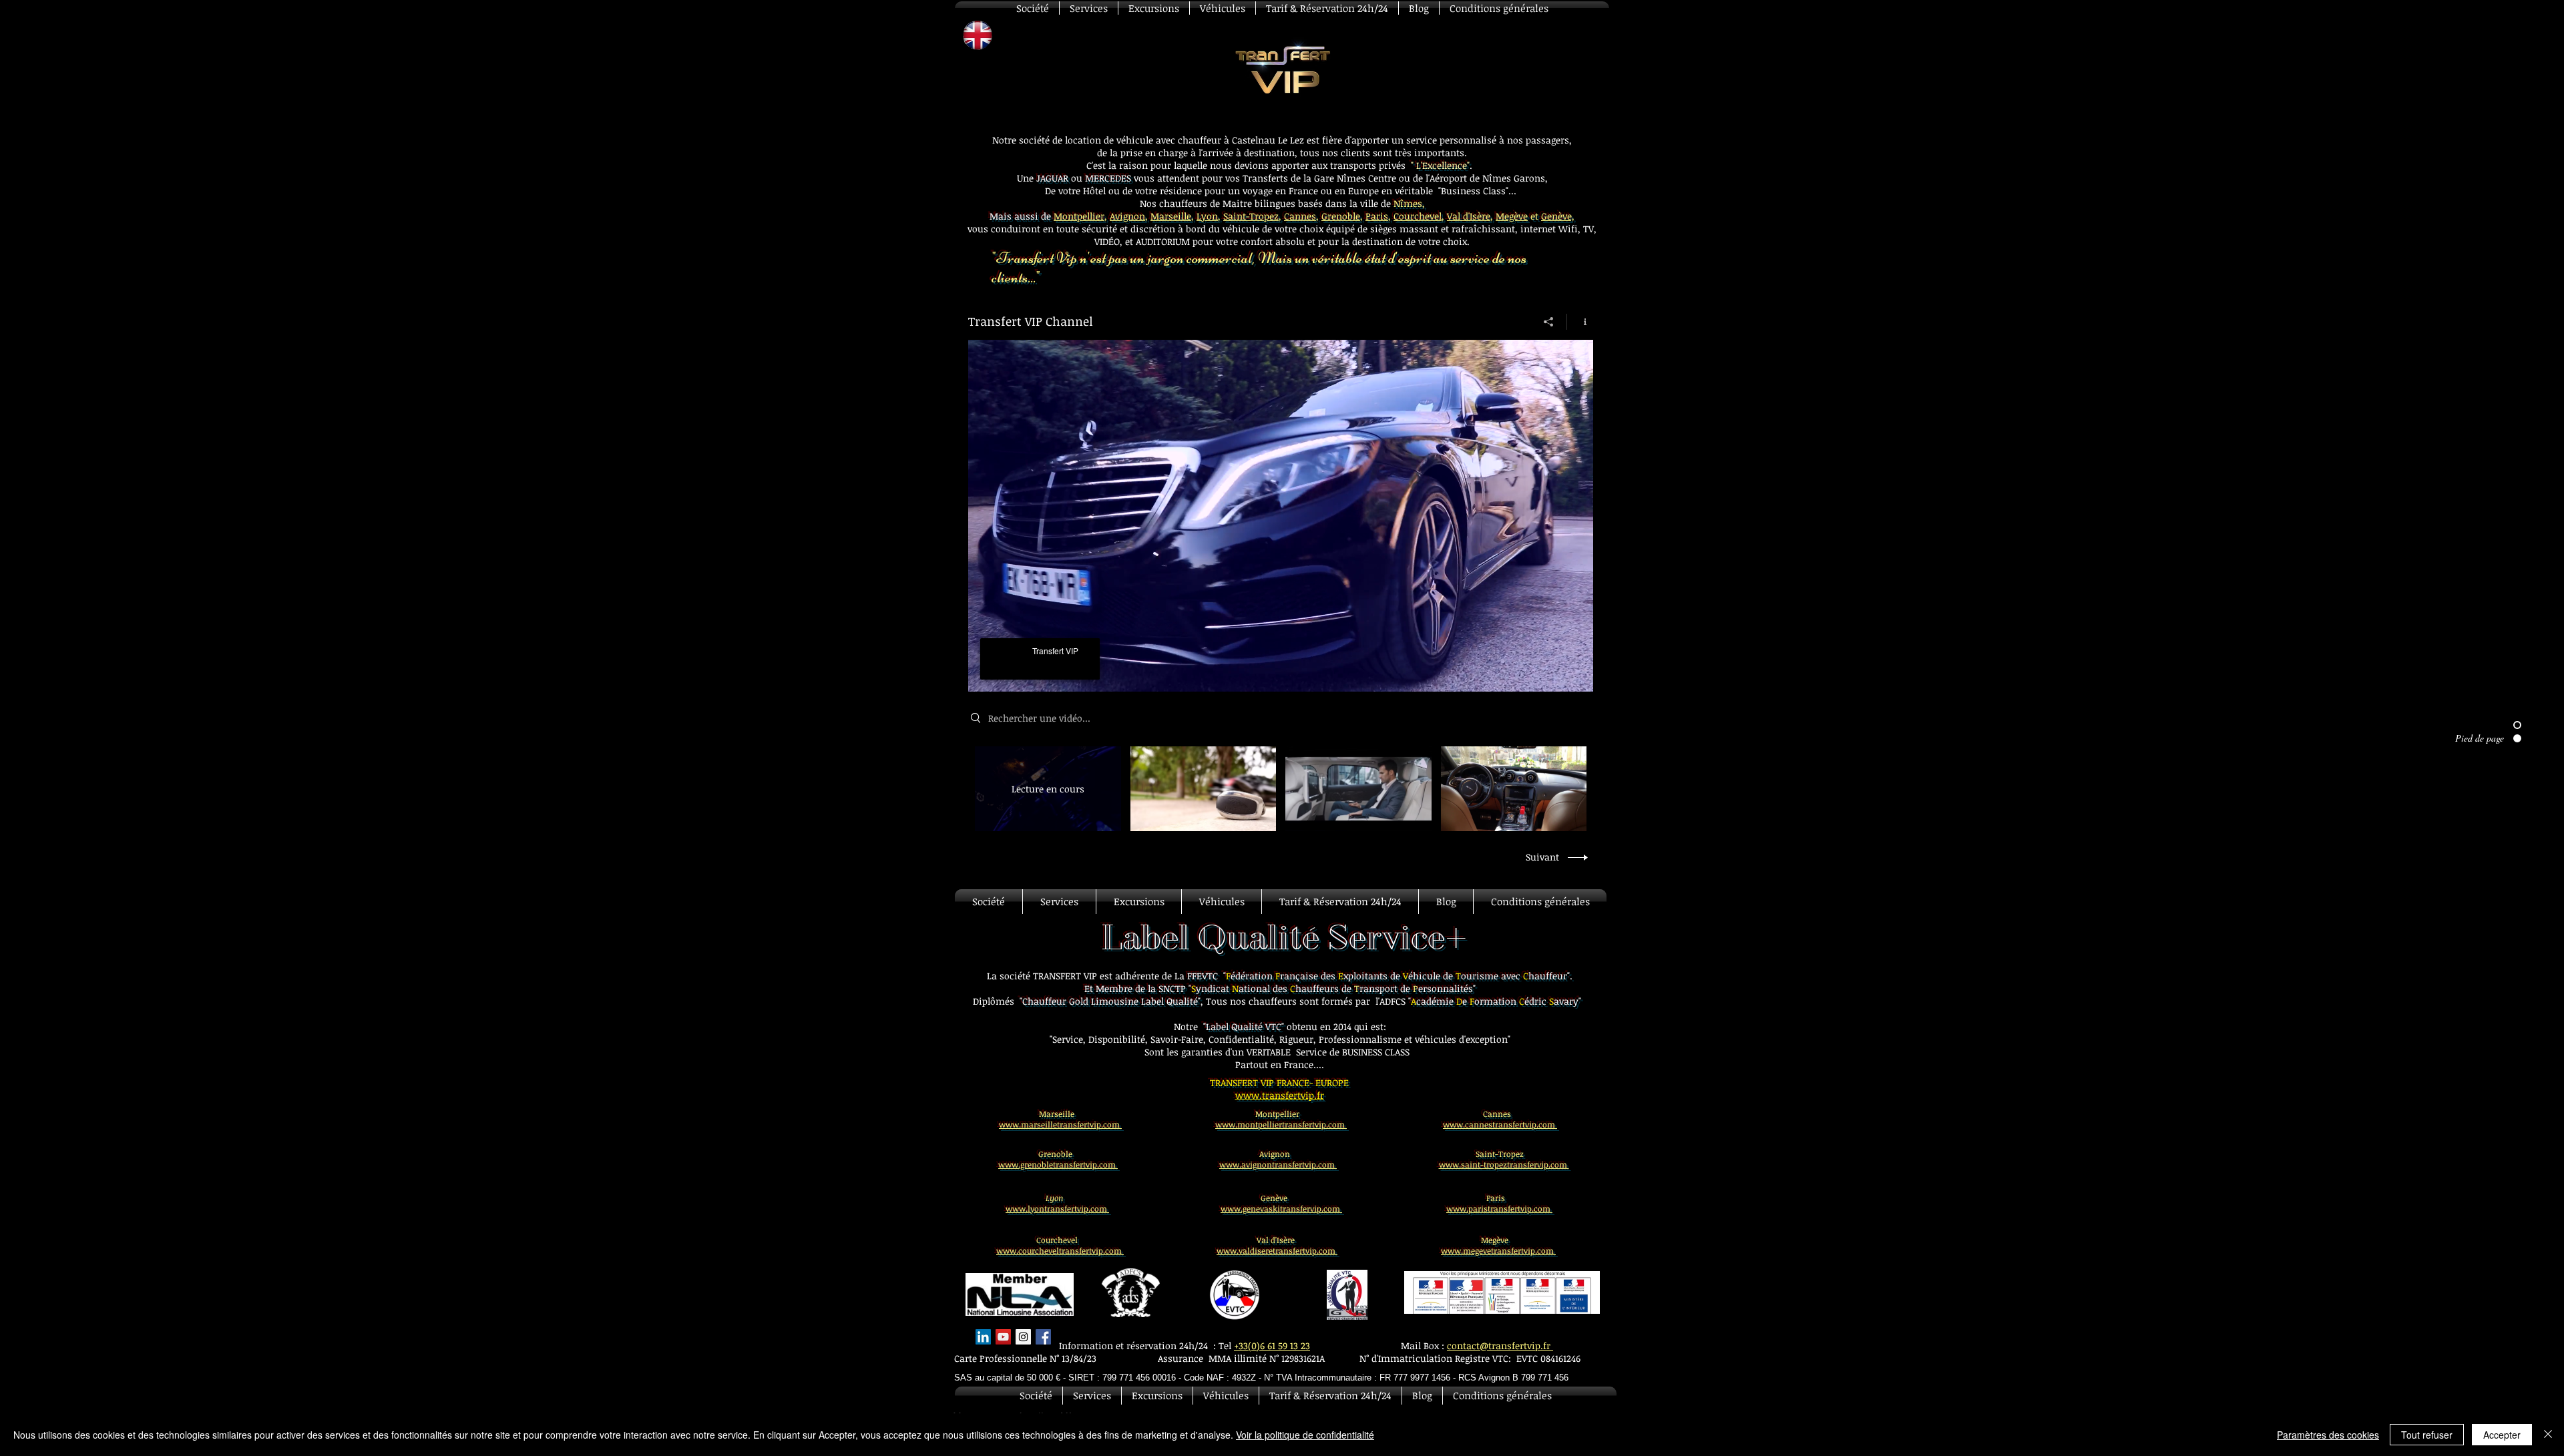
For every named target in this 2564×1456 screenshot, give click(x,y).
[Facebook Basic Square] (1043, 1337)
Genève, (1558, 216)
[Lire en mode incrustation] (1552, 674)
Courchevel (1418, 216)
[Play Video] (1203, 789)
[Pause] (986, 674)
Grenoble (1341, 216)
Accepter (2502, 1435)
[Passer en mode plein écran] (1575, 674)
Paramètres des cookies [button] (2328, 1435)
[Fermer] (2548, 1435)
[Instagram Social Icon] (1023, 1337)
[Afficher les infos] (1580, 322)
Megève (1512, 216)
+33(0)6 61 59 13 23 (1272, 1346)
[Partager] (1549, 322)
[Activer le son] (1008, 674)
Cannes (1300, 216)
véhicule (1242, 229)
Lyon (1207, 216)
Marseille (1171, 216)
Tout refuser (2427, 1435)
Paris (1377, 216)
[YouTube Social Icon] (1003, 1337)
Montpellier (1079, 216)
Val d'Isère (1469, 216)
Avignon (1127, 216)
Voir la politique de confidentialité (1305, 1435)
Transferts (1265, 178)
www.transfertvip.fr (1280, 1095)
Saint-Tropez (1251, 216)
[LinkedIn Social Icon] (983, 1337)
